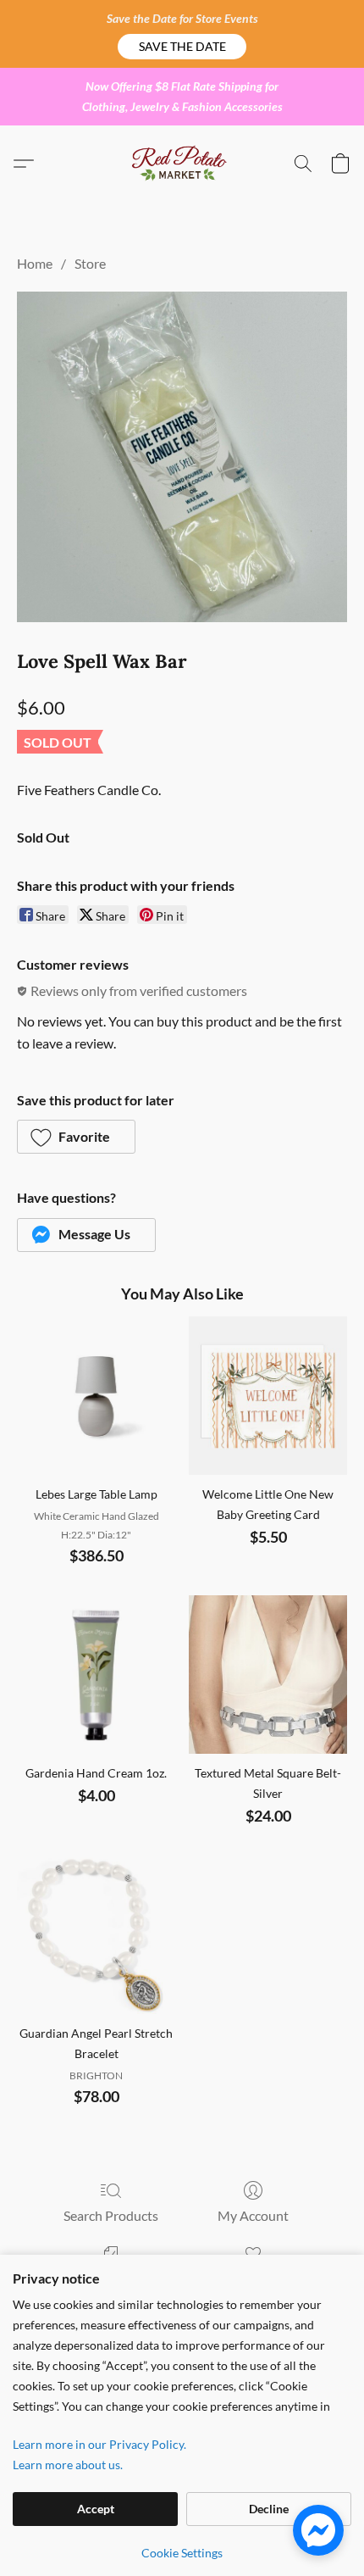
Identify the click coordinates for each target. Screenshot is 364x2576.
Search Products (111, 2215)
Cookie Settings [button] (182, 2553)
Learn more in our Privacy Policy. (99, 2444)
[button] (182, 47)
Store (90, 263)
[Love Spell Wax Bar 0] (182, 457)
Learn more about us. (68, 2465)
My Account (253, 2215)
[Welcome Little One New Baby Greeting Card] (268, 1396)
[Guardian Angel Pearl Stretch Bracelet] (96, 1935)
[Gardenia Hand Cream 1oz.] (96, 1675)
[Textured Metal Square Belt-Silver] (268, 1675)
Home (35, 263)
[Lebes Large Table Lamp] (96, 1396)
